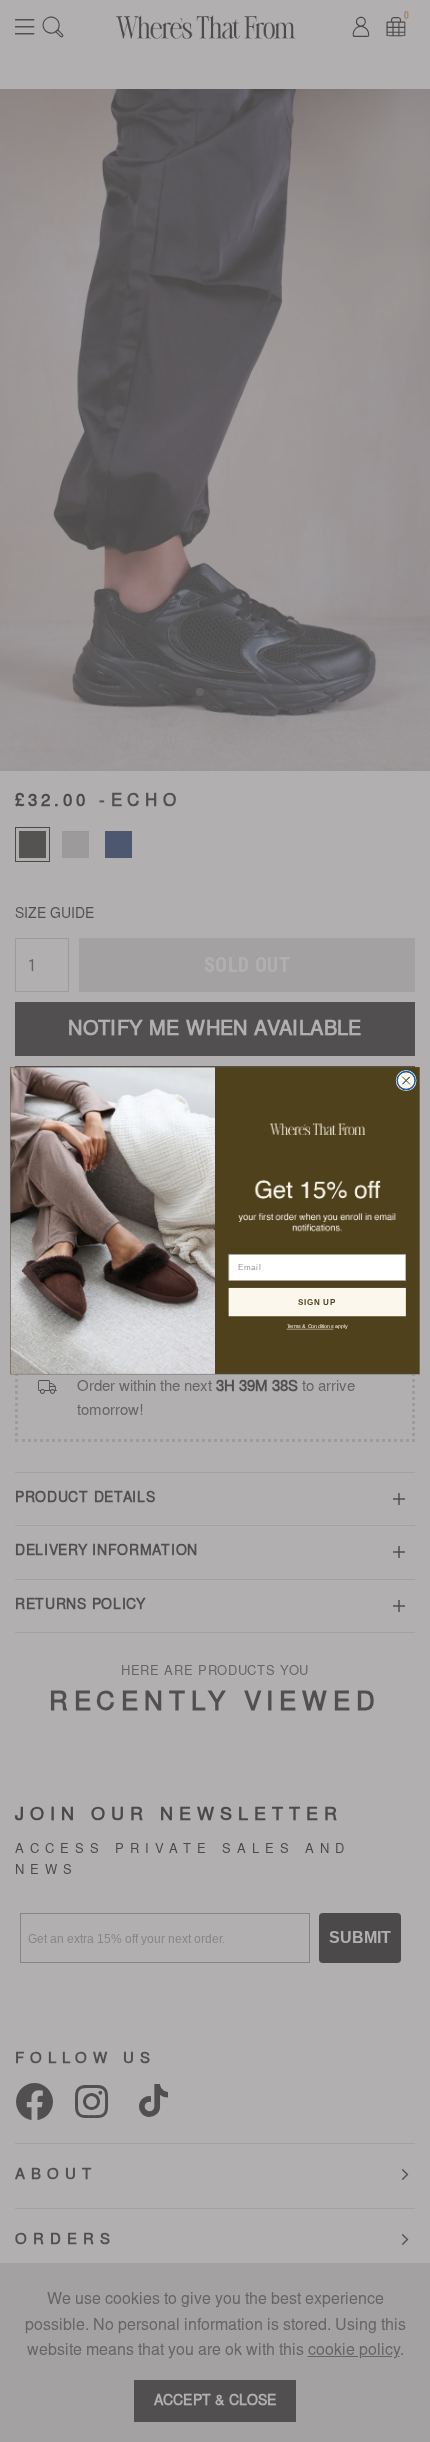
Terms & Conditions (310, 1327)
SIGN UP (317, 1302)
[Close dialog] (406, 1081)
